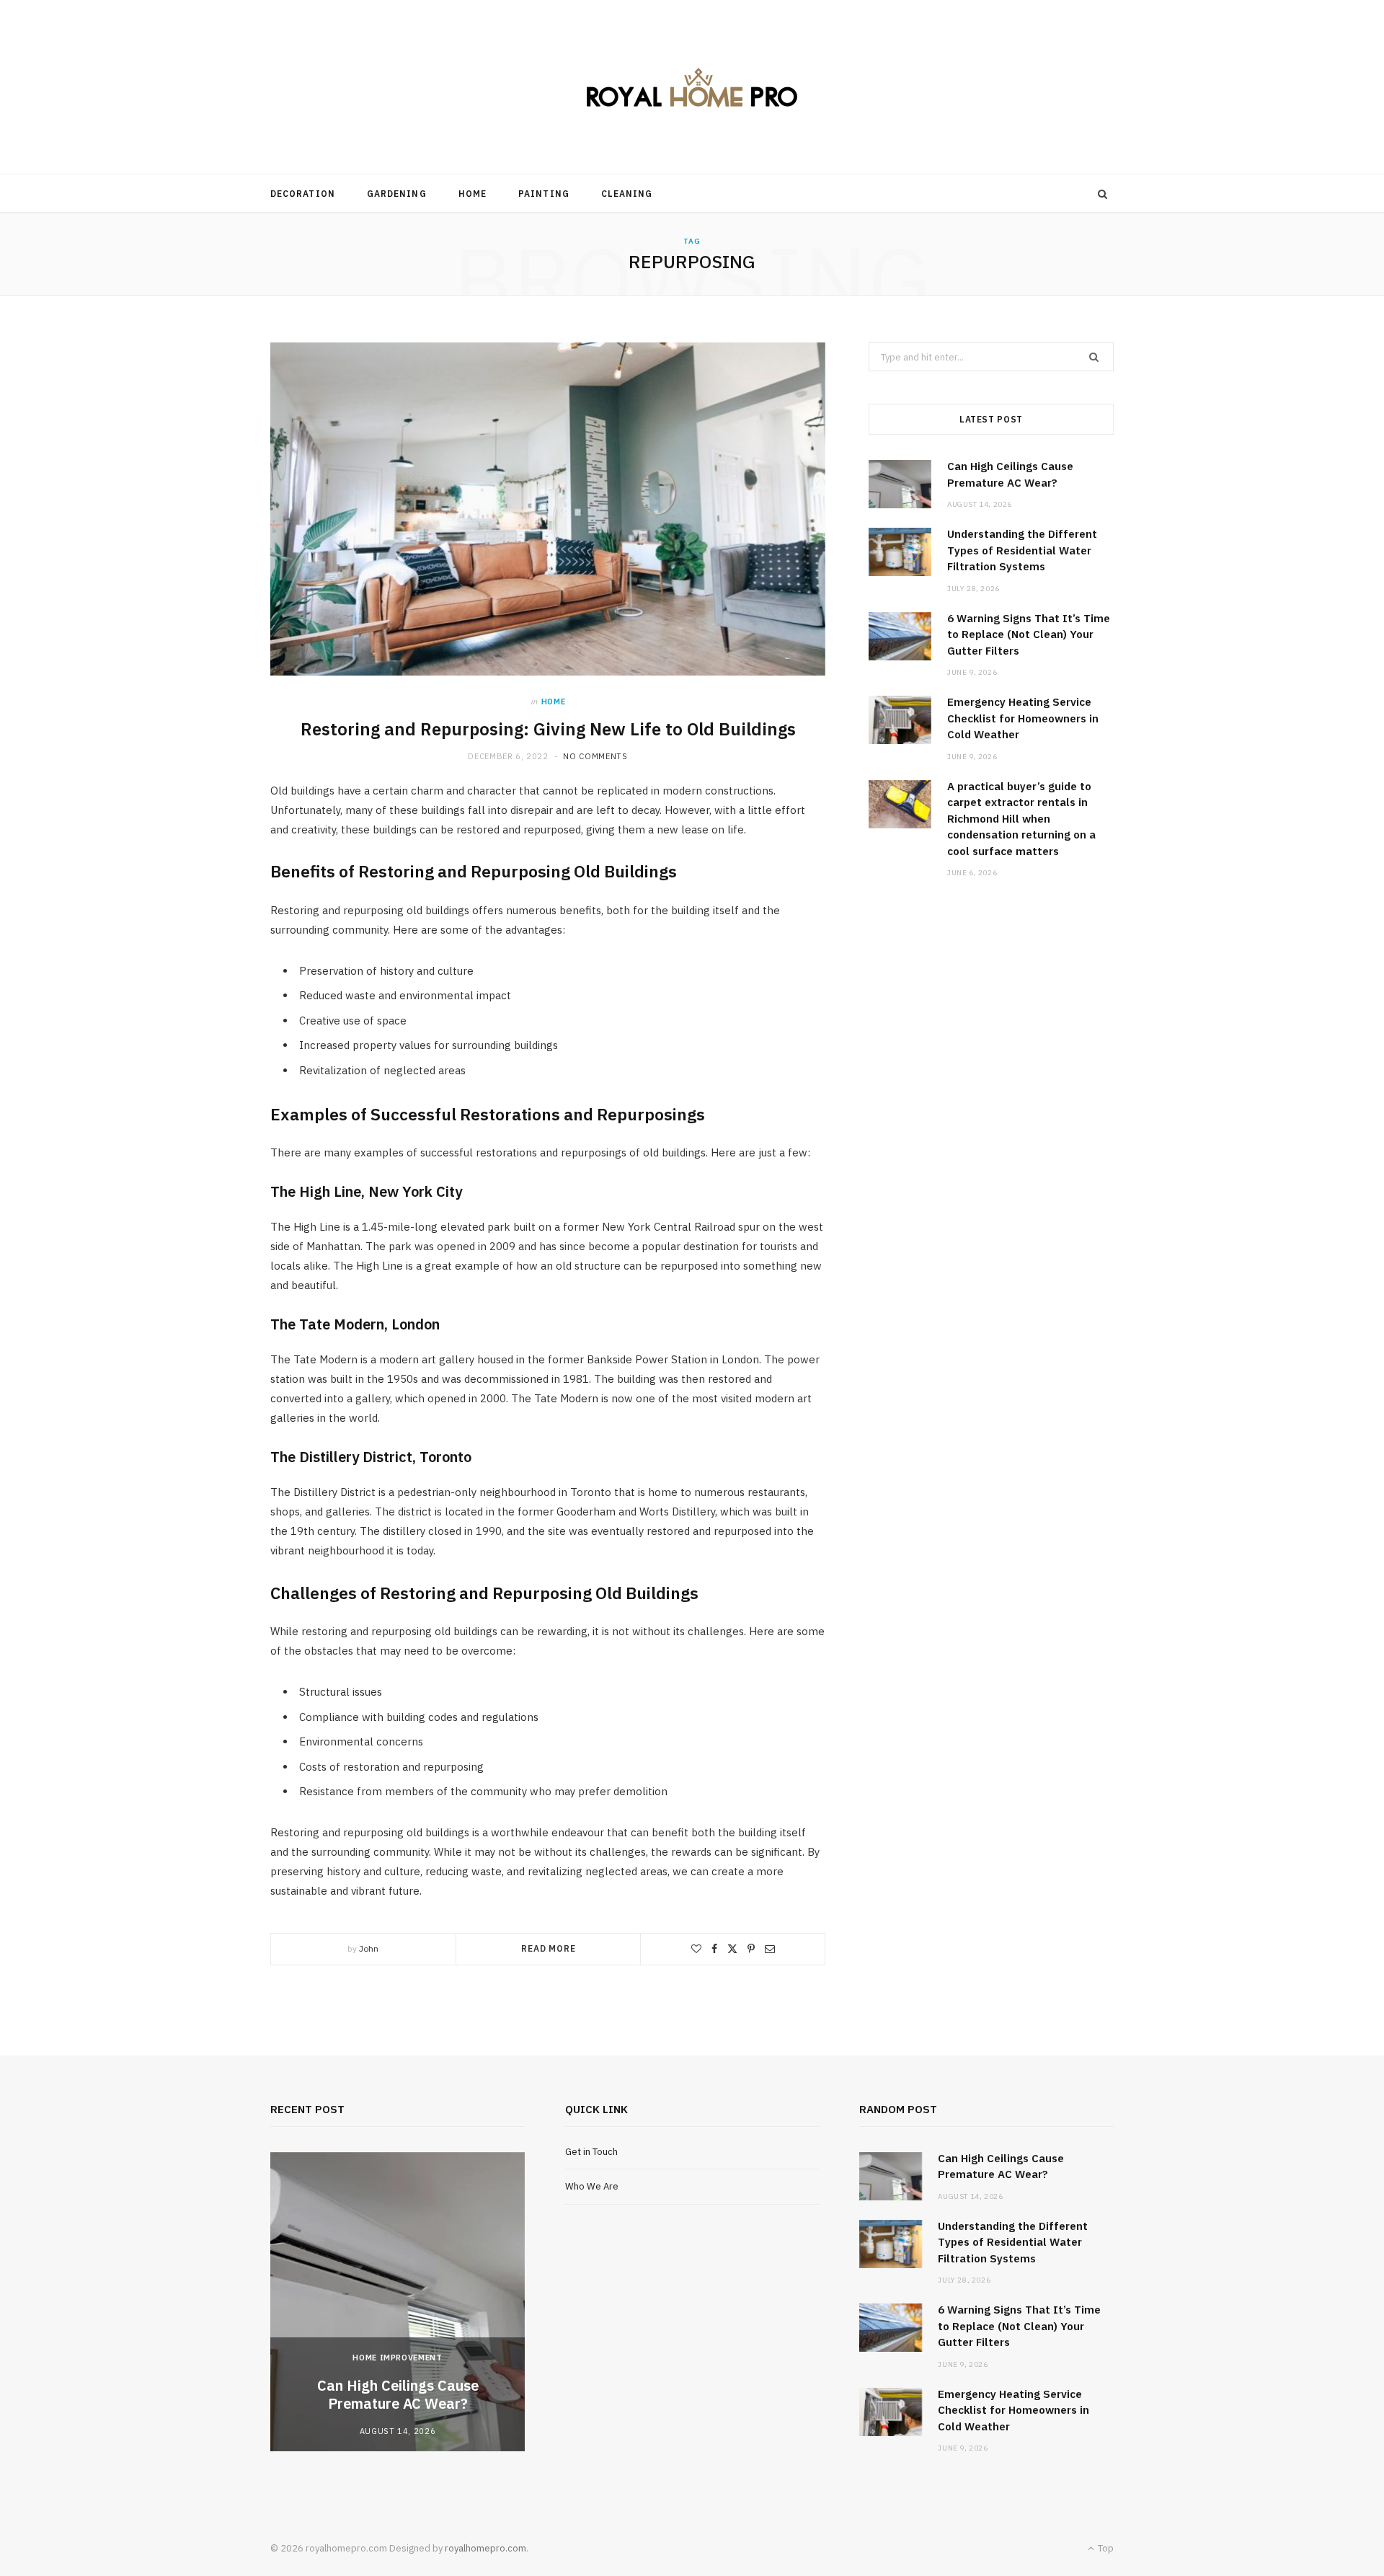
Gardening (397, 194)
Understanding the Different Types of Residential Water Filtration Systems (1022, 550)
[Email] (770, 1949)
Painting (544, 194)
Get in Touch (591, 2152)
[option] (398, 2302)
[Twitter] (732, 1949)
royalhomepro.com (485, 2548)
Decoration (303, 194)
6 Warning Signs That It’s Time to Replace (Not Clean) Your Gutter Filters (1029, 634)
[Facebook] (714, 1949)
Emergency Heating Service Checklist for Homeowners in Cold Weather (1023, 718)
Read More (549, 1948)
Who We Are (592, 2186)
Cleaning (627, 194)
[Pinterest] (751, 1949)
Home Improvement (398, 2358)
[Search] (1103, 194)
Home (473, 194)
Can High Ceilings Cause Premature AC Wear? (398, 2394)
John (369, 1948)
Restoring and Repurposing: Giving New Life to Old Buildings (548, 729)
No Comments (595, 756)
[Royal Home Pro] (692, 88)
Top (1105, 2548)
